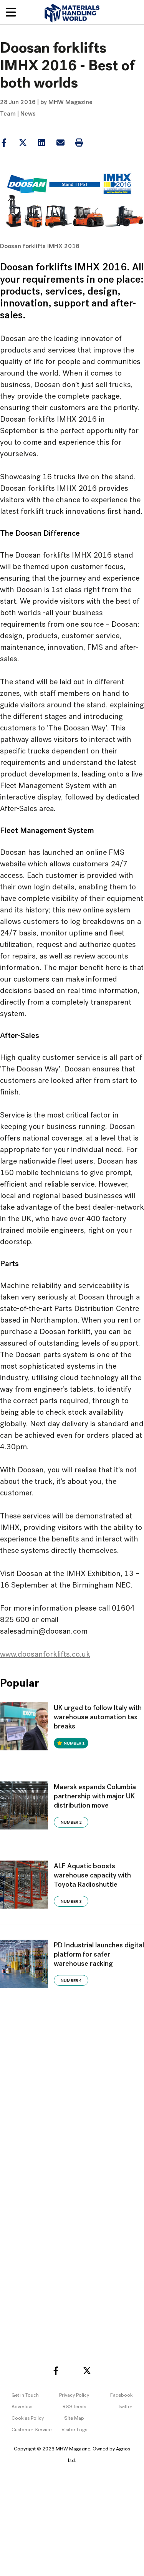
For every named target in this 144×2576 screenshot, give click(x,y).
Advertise (22, 2407)
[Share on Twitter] (23, 143)
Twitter (125, 2407)
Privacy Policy (74, 2395)
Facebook (121, 2395)
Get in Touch (25, 2395)
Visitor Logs (74, 2430)
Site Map (74, 2418)
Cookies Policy (28, 2418)
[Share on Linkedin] (23, 143)
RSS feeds (74, 2407)
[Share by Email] (60, 143)
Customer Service (31, 2430)
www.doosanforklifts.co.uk (45, 1655)
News (28, 114)
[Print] (79, 143)
